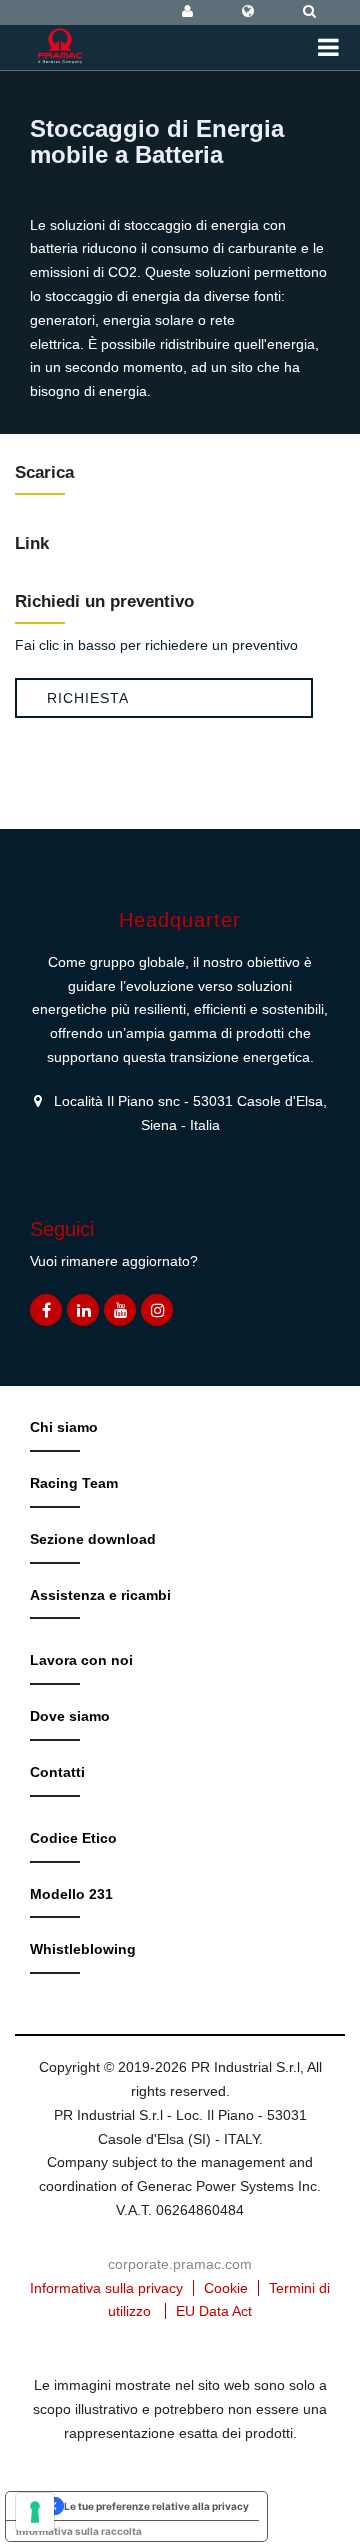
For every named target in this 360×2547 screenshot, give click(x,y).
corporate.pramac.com (180, 2264)
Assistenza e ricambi (100, 1595)
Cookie (226, 2288)
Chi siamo (64, 1427)
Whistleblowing (83, 1949)
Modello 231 (71, 1894)
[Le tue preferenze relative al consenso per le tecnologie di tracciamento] (35, 2512)
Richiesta (88, 698)
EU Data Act (214, 2311)
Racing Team (74, 1483)
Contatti (57, 1772)
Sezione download (93, 1539)
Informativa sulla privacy (106, 2288)
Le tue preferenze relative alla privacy (156, 2506)
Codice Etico (73, 1838)
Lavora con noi (81, 1660)
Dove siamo (70, 1716)
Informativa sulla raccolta (79, 2531)
